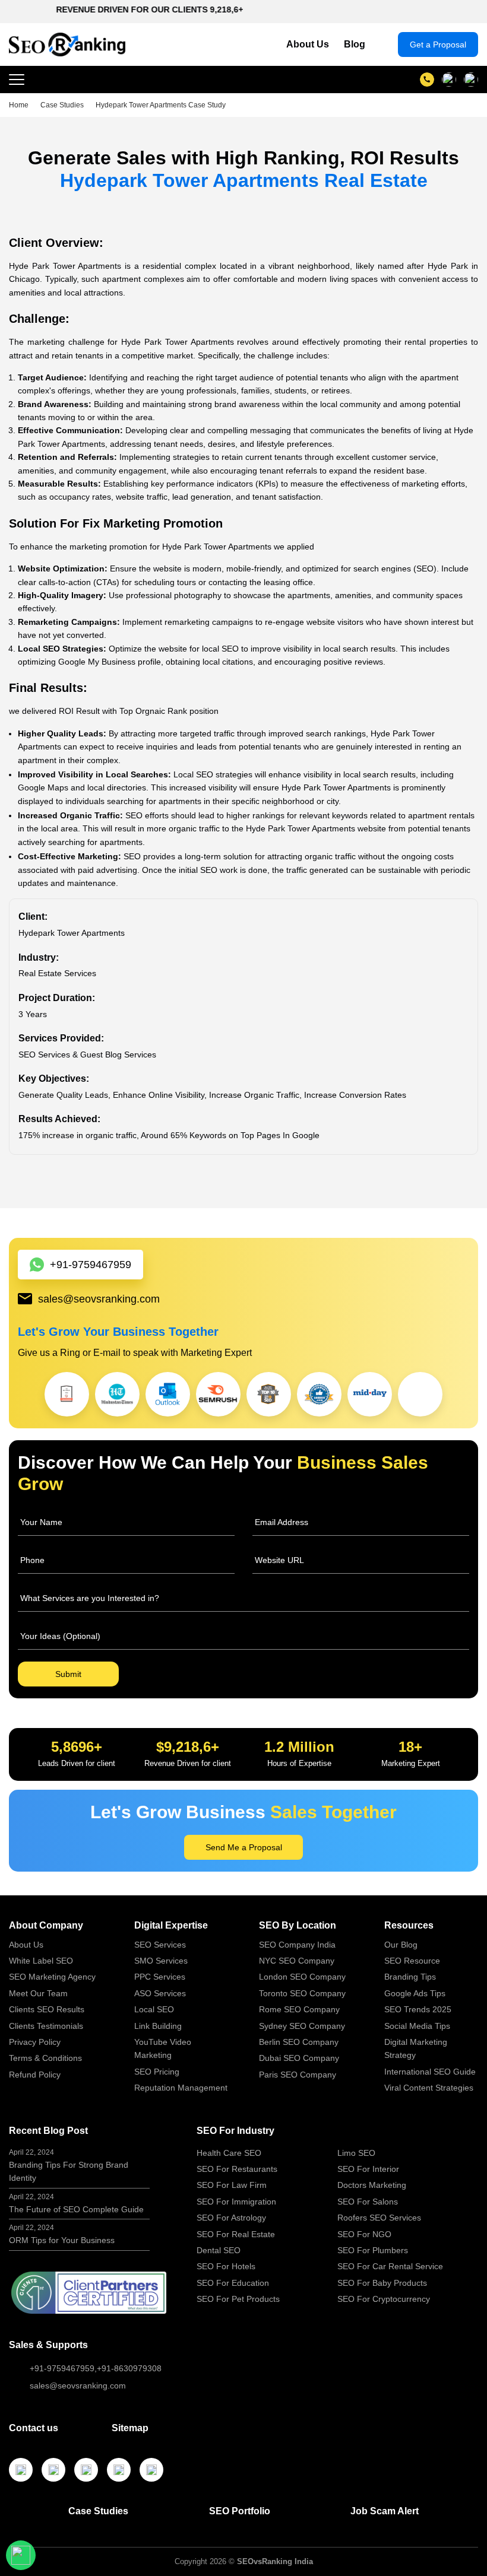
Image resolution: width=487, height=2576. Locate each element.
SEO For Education (233, 2283)
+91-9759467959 (91, 1265)
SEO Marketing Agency (52, 1977)
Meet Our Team (38, 1993)
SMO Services (161, 1961)
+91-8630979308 (129, 2368)
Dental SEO (219, 2250)
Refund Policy (35, 2075)
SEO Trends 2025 (418, 2009)
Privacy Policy (35, 2042)
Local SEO (154, 2009)
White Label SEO (41, 1961)
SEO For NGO (364, 2234)
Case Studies (98, 2511)
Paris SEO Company (298, 2075)
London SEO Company (302, 1977)
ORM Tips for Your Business (62, 2234)
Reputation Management (181, 2088)
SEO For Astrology (231, 2218)
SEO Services (160, 1945)
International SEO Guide (430, 2072)
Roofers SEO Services (379, 2218)
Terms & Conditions (45, 2058)
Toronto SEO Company (302, 1993)
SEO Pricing (157, 2072)
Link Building (158, 2026)
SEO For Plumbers (373, 2250)
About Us (308, 44)
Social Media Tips (417, 2026)
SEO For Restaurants (237, 2169)
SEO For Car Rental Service (390, 2266)
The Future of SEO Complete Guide (76, 2203)
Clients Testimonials (46, 2026)
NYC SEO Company (297, 1961)
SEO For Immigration (236, 2202)
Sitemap (130, 2428)
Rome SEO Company (299, 2009)
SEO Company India (297, 1945)
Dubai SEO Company (299, 2058)
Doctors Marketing (372, 2185)
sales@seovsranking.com (99, 1299)
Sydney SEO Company (302, 2026)
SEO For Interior (368, 2169)
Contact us (34, 2428)
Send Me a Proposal (244, 1847)
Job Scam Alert (385, 2511)
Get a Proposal (438, 45)
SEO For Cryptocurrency (384, 2299)
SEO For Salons (368, 2202)
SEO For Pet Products (238, 2299)
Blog (355, 44)
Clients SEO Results (47, 2009)
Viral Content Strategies (429, 2088)
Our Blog (401, 1945)
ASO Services (160, 1993)
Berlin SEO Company (299, 2042)
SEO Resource (412, 1961)
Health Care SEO (229, 2153)
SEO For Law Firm (232, 2185)
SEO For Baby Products (382, 2283)
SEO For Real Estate (236, 2234)
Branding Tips (410, 1977)
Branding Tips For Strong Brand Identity (69, 2166)
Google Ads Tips (415, 1993)
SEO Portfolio (240, 2511)
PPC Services (160, 1977)
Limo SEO (356, 2153)
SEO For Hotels (226, 2266)
